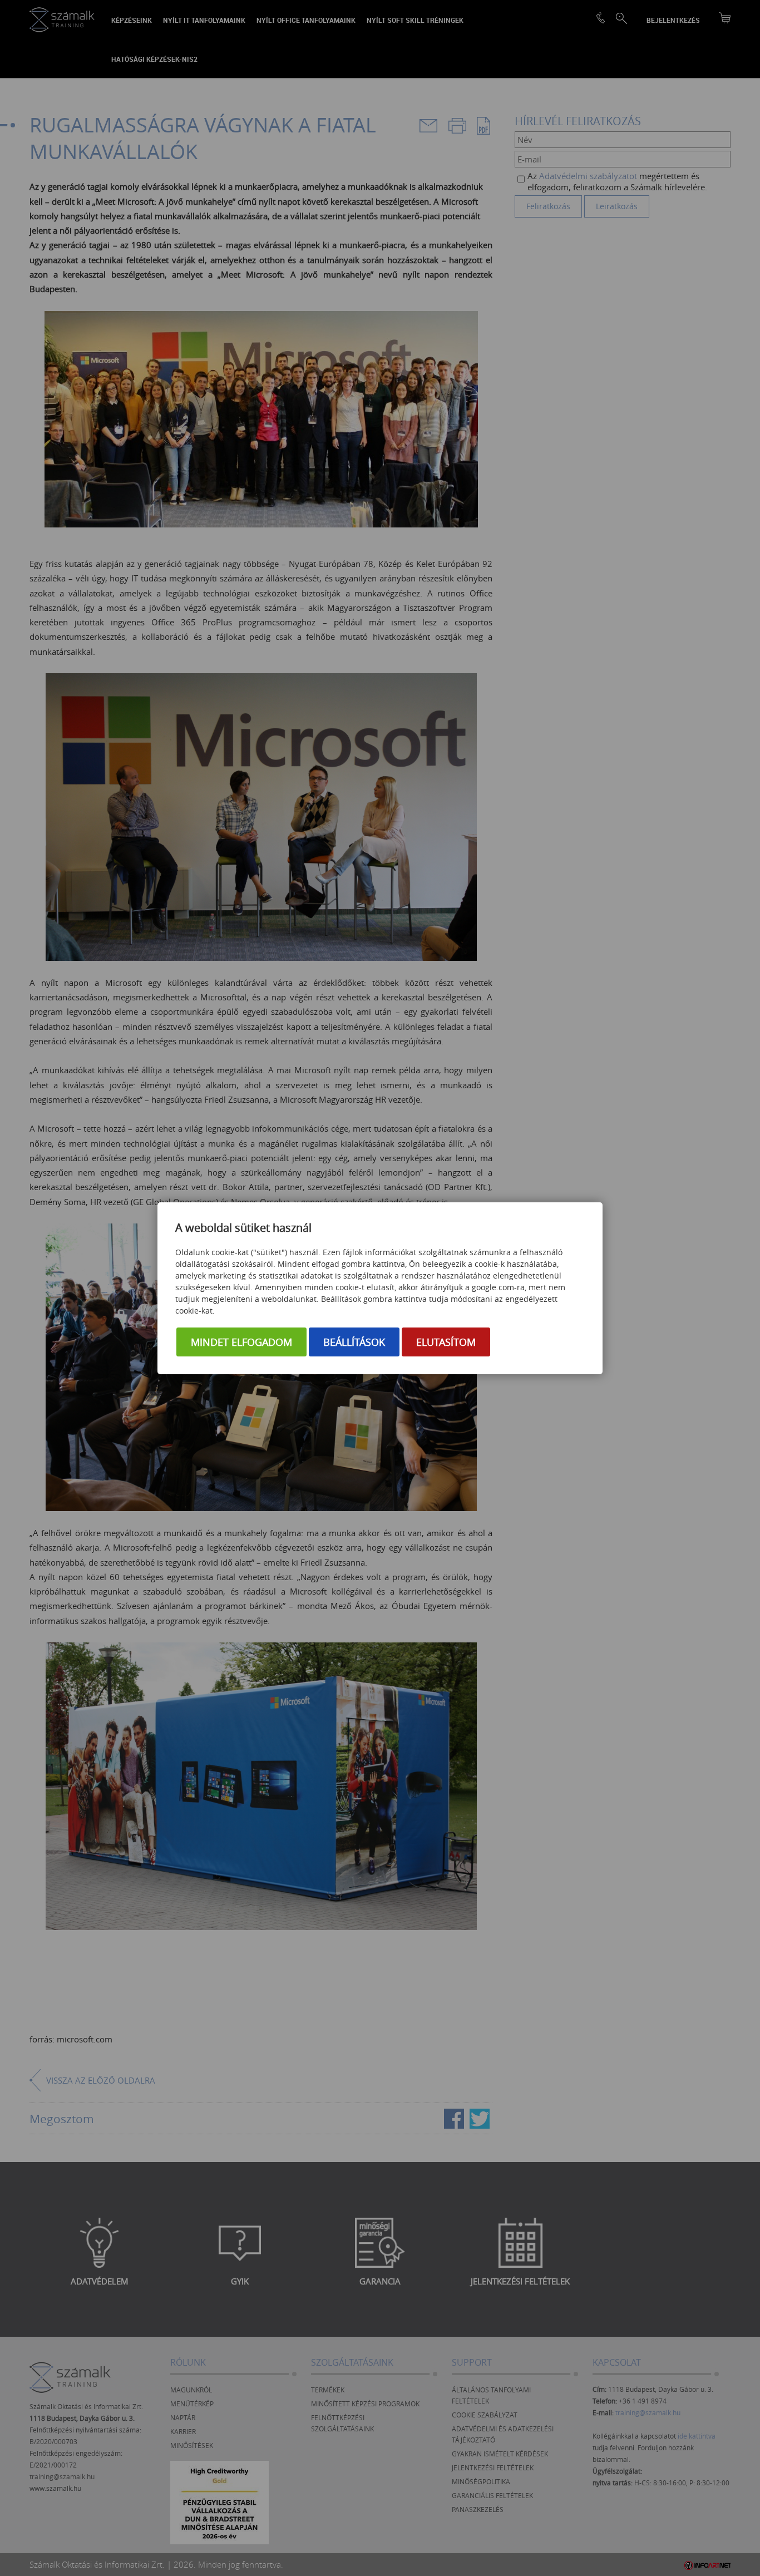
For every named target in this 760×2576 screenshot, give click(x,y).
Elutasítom (446, 1342)
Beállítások (354, 1342)
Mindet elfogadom (241, 1342)
